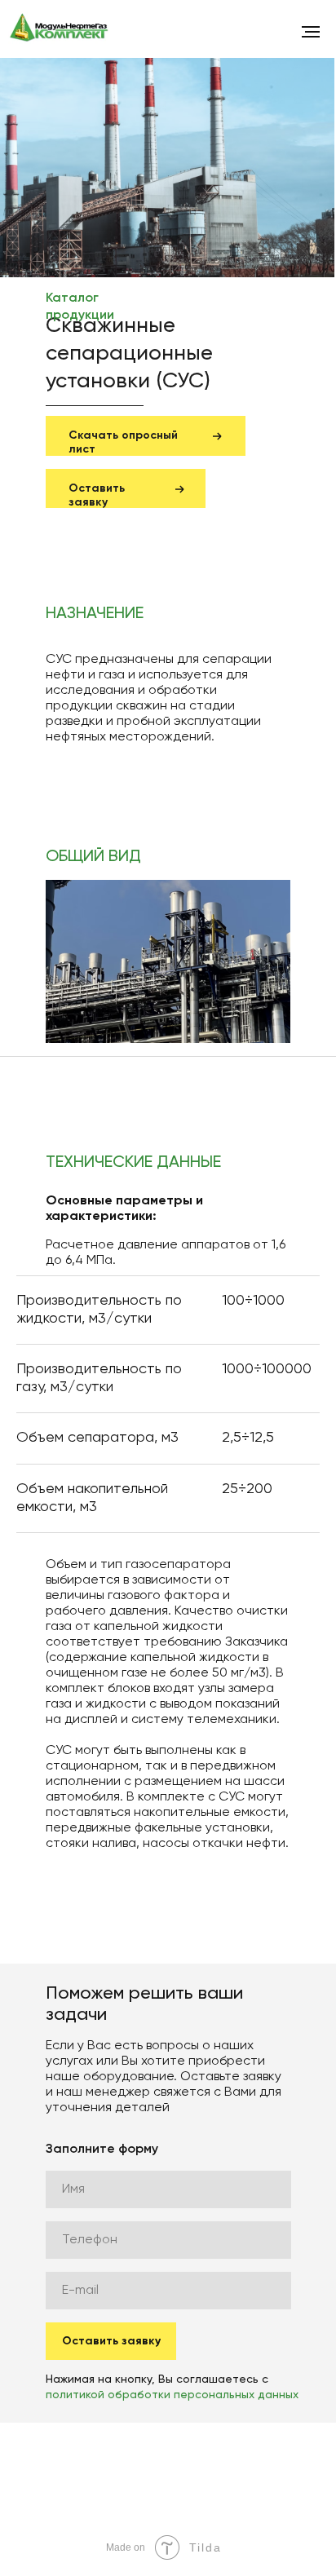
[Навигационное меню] (311, 32)
